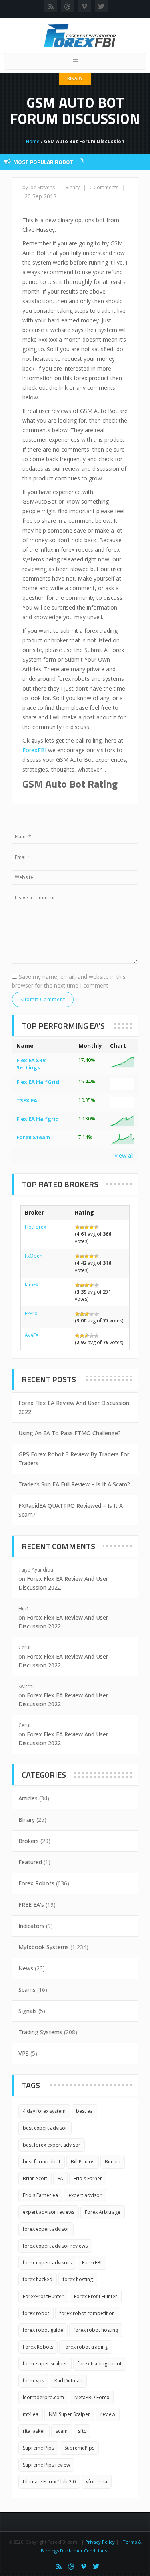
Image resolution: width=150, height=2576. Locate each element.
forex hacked (38, 2279)
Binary (75, 78)
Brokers (29, 1841)
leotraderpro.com (43, 2397)
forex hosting (78, 2279)
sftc (82, 2431)
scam (62, 2431)
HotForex (35, 1227)
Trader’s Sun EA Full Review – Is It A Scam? (74, 1484)
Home (33, 141)
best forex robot (42, 2162)
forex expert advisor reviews (55, 2246)
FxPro (31, 1313)
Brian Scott (35, 2178)
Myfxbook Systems (44, 1947)
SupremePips (79, 2448)
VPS (24, 2053)
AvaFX (32, 1335)
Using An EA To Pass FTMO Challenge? (70, 1433)
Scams (27, 1990)
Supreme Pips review (46, 2465)
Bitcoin (113, 2162)
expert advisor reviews (49, 2212)
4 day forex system (44, 2111)
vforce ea (97, 2482)
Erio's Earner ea (40, 2195)
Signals (28, 2011)
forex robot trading (86, 2347)
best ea (84, 2111)
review (108, 2414)
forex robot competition (87, 2313)
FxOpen (34, 1256)
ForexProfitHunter (43, 2296)
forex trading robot (100, 2364)
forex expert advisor (46, 2229)
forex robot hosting (96, 2330)
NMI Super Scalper (69, 2414)
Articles (28, 1798)
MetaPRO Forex (92, 2397)
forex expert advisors (47, 2263)
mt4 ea (31, 2414)
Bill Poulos (83, 2162)
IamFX (32, 1285)
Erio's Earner (88, 2178)
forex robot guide (43, 2330)
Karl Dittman (68, 2381)
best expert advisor (45, 2128)
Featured (30, 1862)
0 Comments (104, 187)
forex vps (33, 2381)
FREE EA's (31, 1905)
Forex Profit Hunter (96, 2296)
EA (60, 2178)
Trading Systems (40, 2032)
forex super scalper (45, 2364)
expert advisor (85, 2195)
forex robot (36, 2313)
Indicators (31, 1926)
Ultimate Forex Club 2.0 (49, 2482)
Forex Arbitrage (103, 2212)
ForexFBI (34, 750)
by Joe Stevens (39, 187)
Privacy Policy (100, 2542)
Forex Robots (36, 1883)
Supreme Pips (38, 2448)
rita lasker (34, 2431)
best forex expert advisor (52, 2145)
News (26, 1968)
